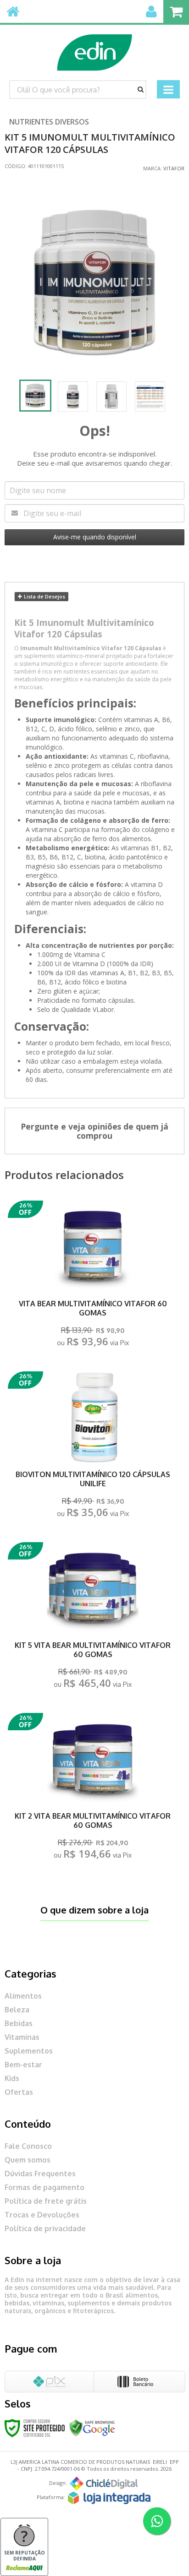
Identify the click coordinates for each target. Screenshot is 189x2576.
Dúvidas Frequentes (40, 2174)
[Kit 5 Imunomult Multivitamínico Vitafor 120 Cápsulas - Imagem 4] (150, 397)
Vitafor (174, 168)
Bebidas (19, 2023)
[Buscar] (141, 89)
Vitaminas (22, 2037)
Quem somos (28, 2160)
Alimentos (23, 1996)
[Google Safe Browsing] (92, 2427)
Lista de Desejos (44, 596)
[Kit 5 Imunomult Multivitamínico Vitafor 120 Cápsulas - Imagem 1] (35, 396)
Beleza (17, 2010)
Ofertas (19, 2092)
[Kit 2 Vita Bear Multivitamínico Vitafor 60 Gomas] (93, 1789)
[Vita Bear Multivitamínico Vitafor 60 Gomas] (93, 1276)
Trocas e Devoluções (42, 2215)
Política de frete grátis (46, 2201)
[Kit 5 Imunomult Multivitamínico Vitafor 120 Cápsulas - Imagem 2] (73, 397)
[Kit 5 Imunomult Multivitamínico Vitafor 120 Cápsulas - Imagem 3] (111, 397)
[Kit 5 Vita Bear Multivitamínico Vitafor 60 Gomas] (93, 1618)
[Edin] (94, 48)
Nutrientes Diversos (49, 122)
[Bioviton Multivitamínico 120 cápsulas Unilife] (93, 1447)
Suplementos (29, 2051)
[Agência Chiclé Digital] (104, 2484)
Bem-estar (23, 2065)
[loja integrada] (109, 2498)
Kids (12, 2078)
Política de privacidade (45, 2228)
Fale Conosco (28, 2146)
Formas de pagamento (44, 2187)
